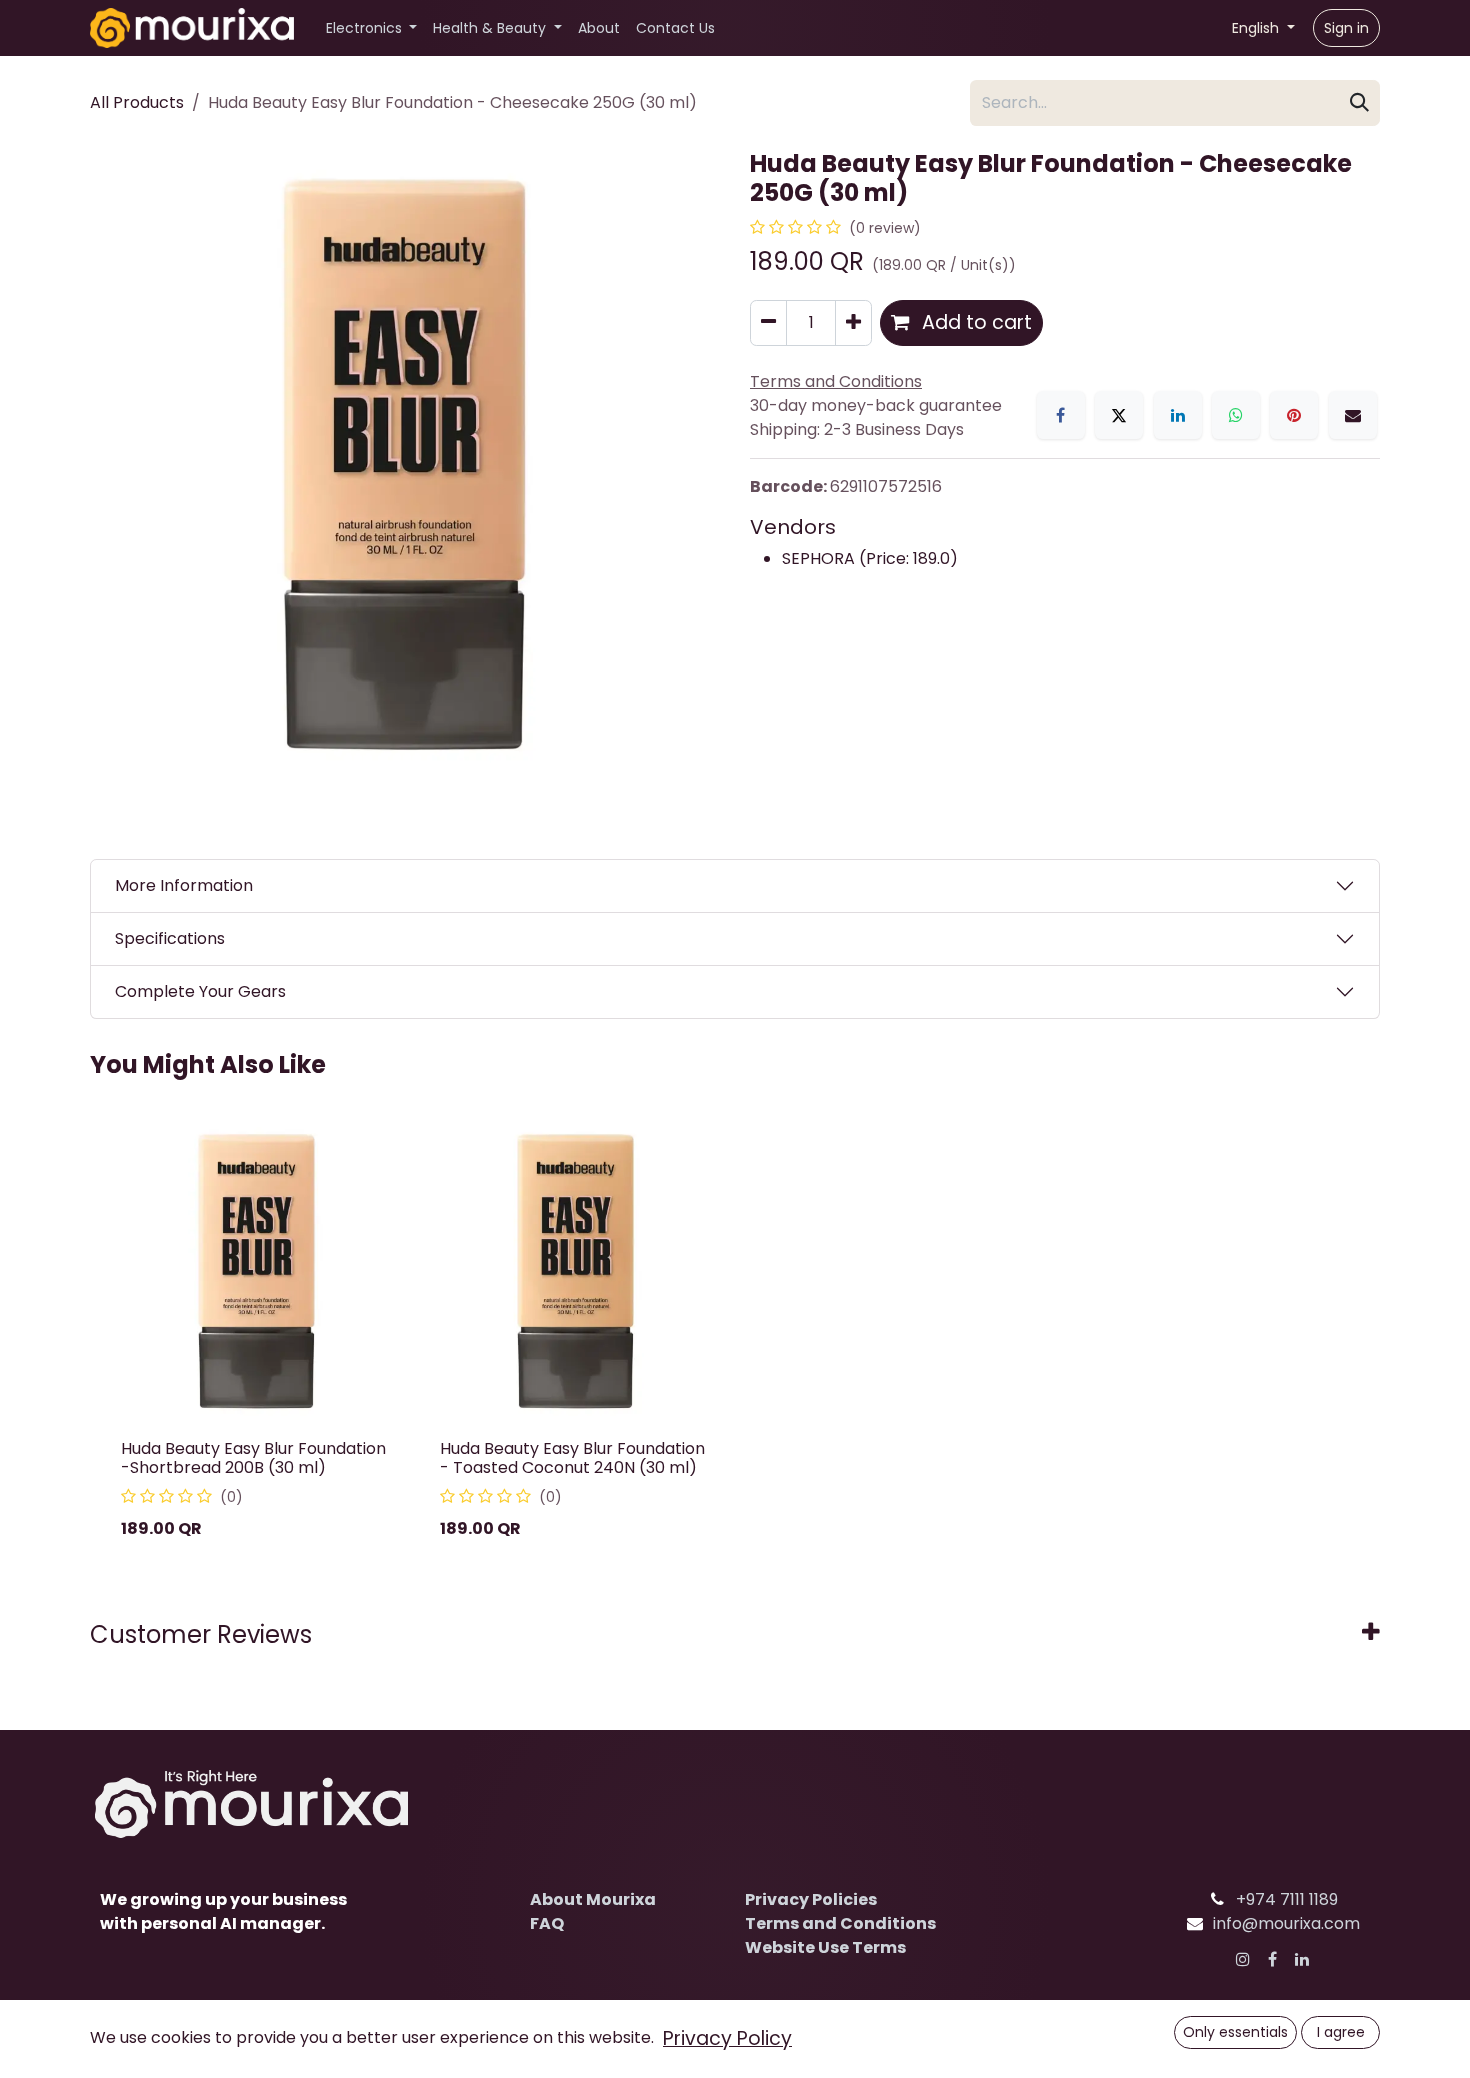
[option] (735, 1338)
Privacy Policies (811, 1899)
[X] (1119, 415)
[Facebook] (1061, 415)
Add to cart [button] (974, 322)
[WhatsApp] (1236, 415)
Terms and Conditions (840, 1923)
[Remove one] (768, 323)
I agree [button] (1341, 2032)
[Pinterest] (1294, 415)
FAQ (547, 1923)
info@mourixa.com (1286, 1923)
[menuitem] (372, 28)
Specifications (170, 938)
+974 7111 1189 (1287, 1899)
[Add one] (853, 323)
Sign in (1346, 28)
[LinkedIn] (1178, 415)
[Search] (1359, 103)
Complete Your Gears (200, 991)
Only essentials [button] (1235, 2032)
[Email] (1353, 415)
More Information (184, 885)
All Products (137, 102)
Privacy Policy (727, 2038)
